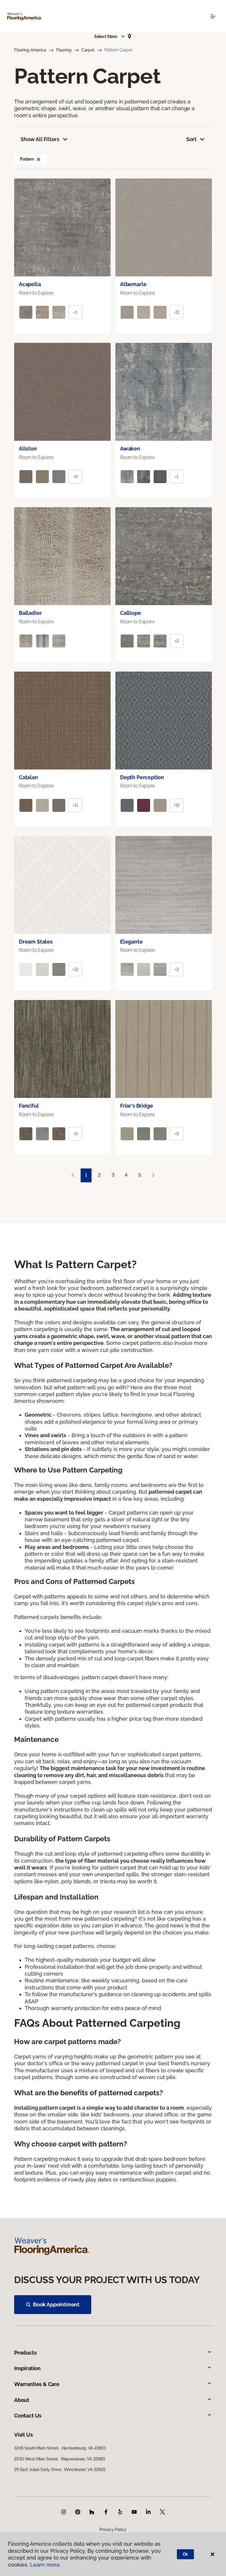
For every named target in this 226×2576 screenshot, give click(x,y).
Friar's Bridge (136, 1106)
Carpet (88, 50)
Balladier (30, 613)
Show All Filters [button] (40, 139)
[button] (110, 36)
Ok (186, 2554)
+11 (177, 312)
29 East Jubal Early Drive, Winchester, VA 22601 (60, 2470)
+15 (177, 805)
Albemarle (133, 284)
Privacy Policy (113, 2530)
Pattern (27, 159)
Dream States (36, 942)
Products (25, 2353)
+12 (75, 969)
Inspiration (27, 2368)
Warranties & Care (37, 2384)
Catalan (28, 777)
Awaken (130, 449)
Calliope (131, 613)
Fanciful (29, 1106)
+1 (75, 312)
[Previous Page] (73, 1175)
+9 (75, 477)
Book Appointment (56, 2304)
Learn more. (45, 2565)
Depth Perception (142, 777)
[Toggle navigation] (213, 16)
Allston (28, 449)
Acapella (30, 284)
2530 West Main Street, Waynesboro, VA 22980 (60, 2459)
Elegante (131, 942)
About (22, 2400)
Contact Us (28, 2416)
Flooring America (30, 50)
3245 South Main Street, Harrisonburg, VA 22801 (60, 2448)
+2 (177, 641)
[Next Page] (153, 1175)
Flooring (64, 50)
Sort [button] (191, 139)
